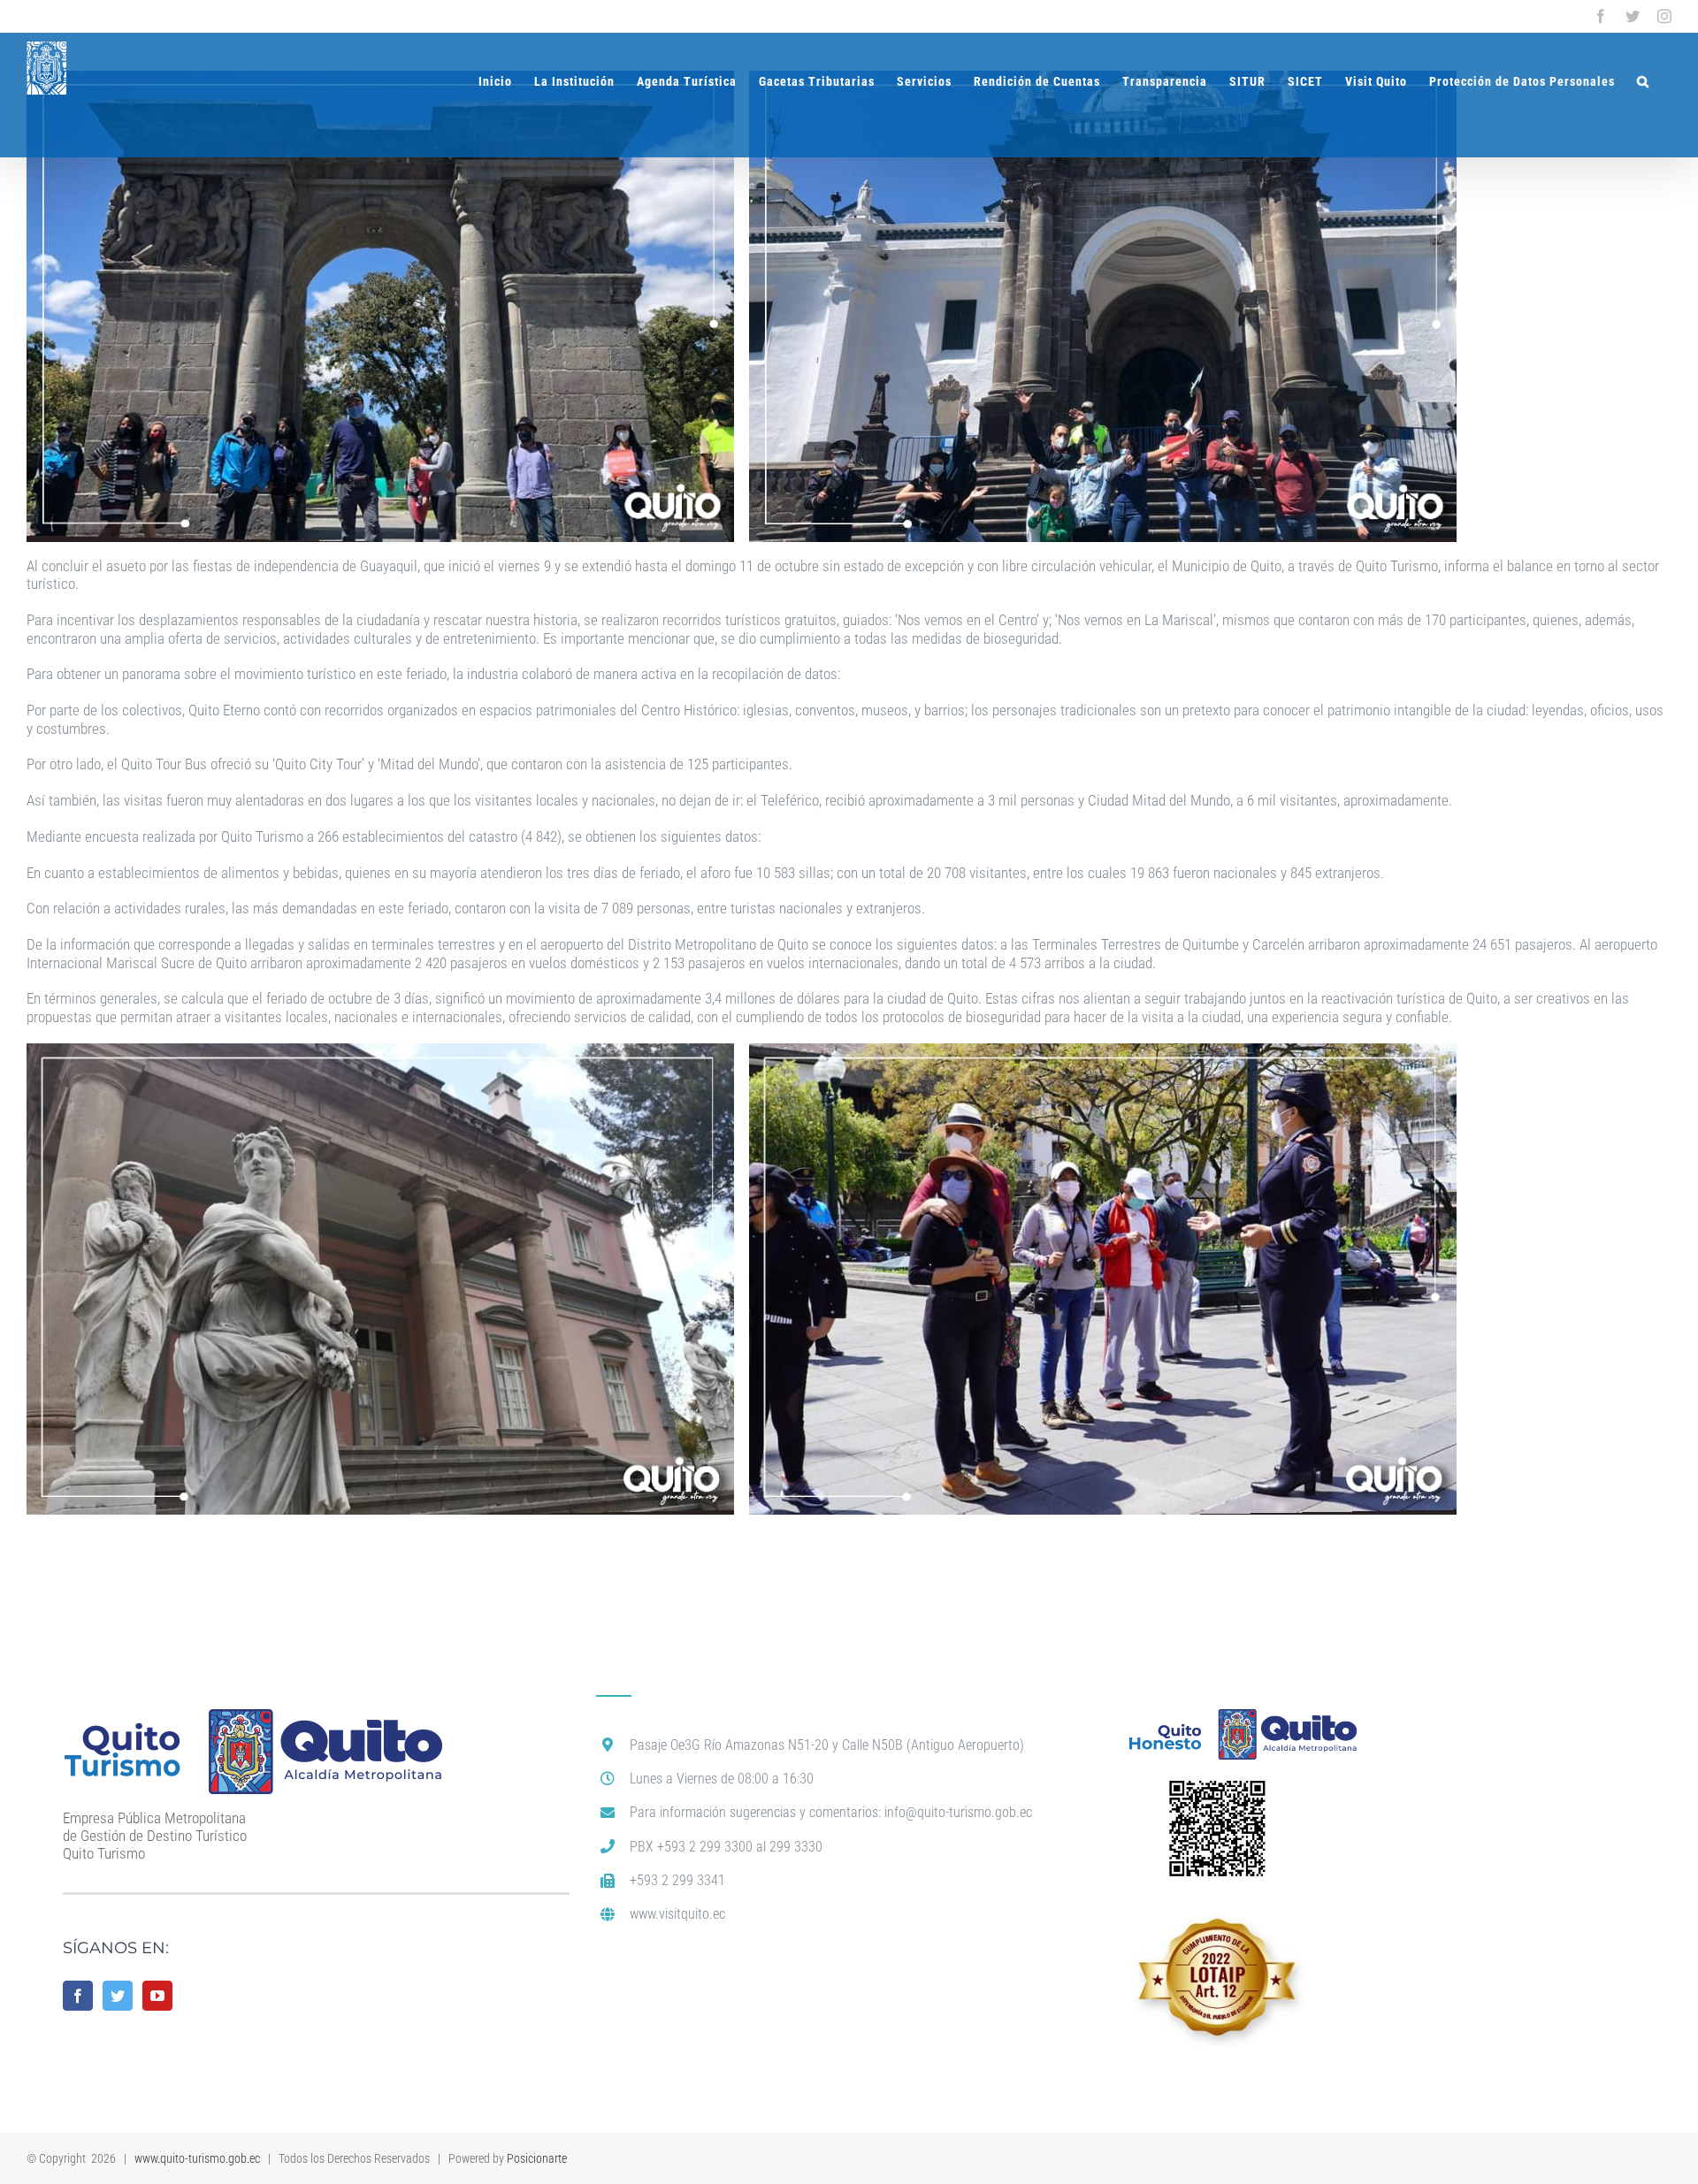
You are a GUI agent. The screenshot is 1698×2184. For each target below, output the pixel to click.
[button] (1643, 81)
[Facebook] (78, 1996)
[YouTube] (157, 1996)
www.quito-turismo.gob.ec (197, 2158)
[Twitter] (118, 1996)
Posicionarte (537, 2158)
